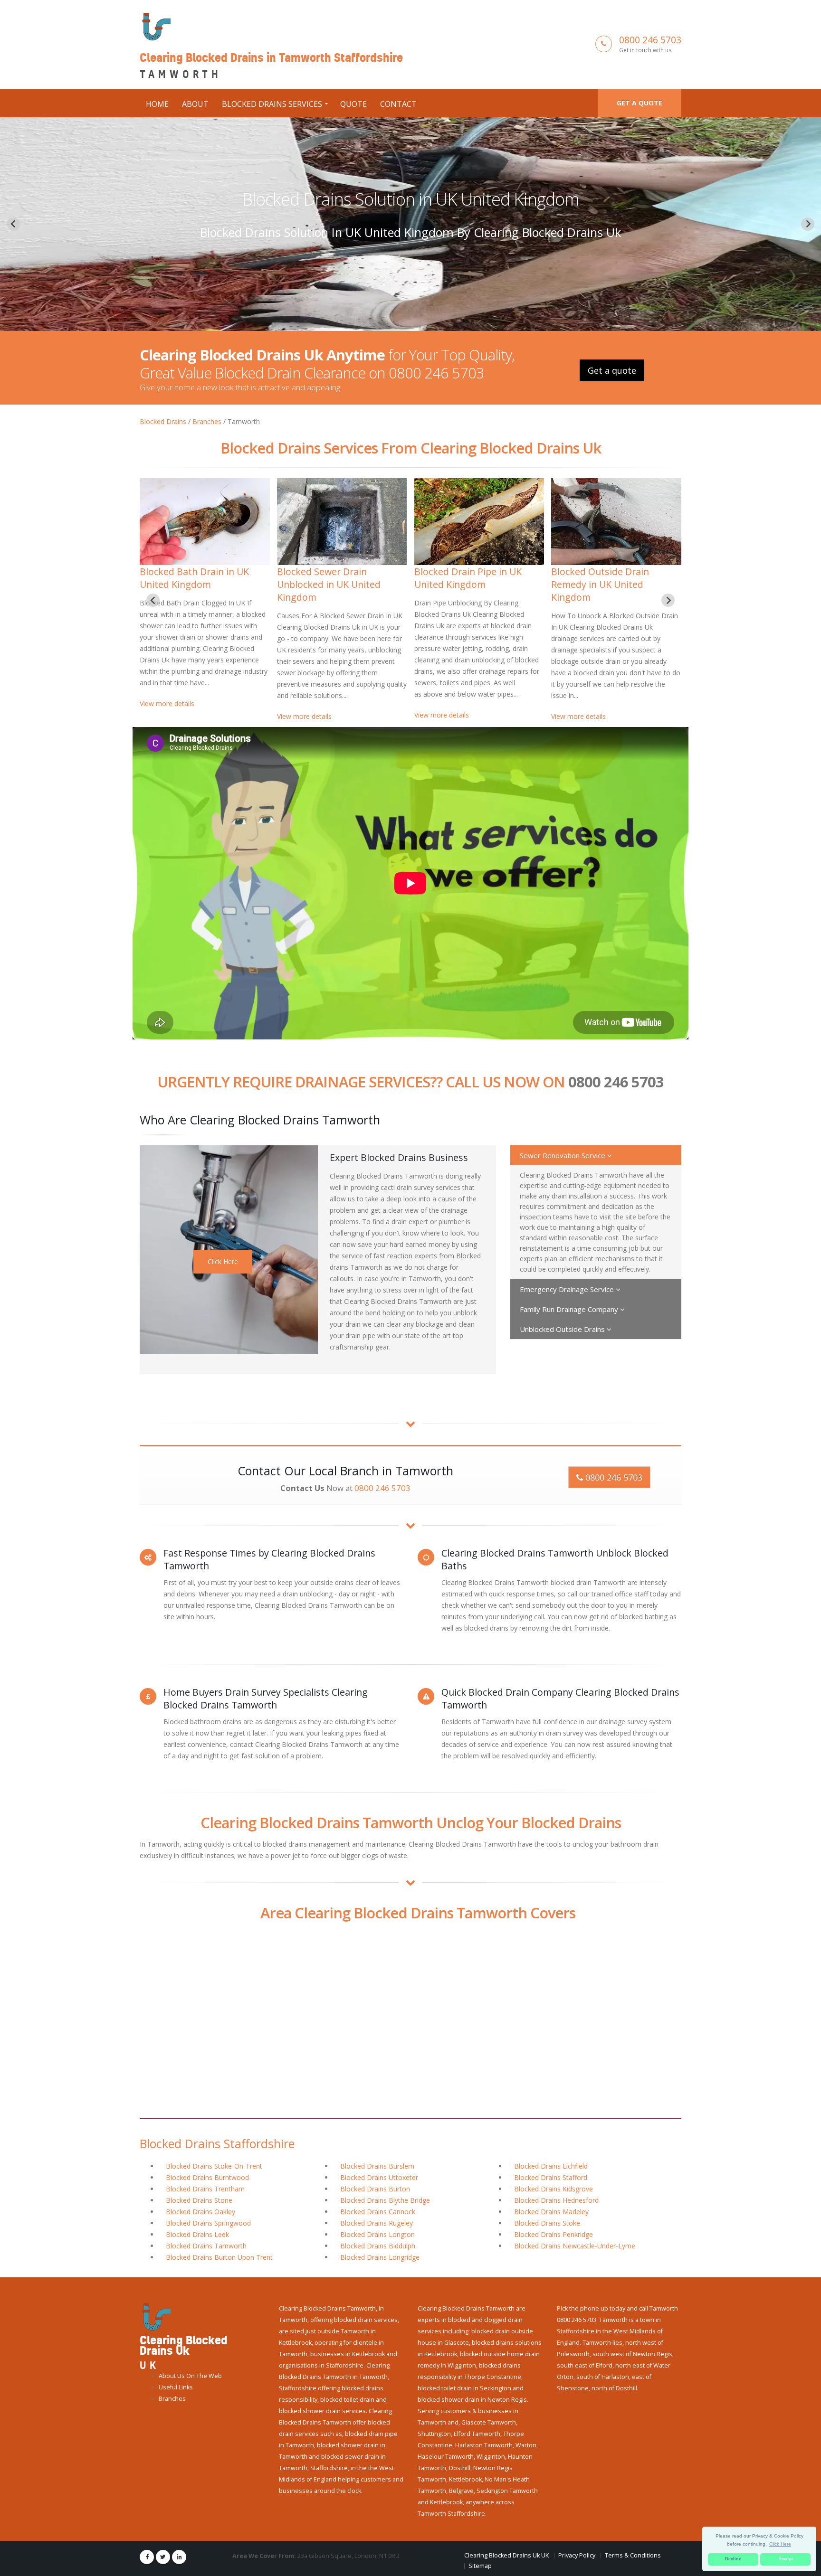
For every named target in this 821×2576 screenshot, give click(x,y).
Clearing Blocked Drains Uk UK (506, 2555)
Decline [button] (733, 2559)
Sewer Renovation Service (563, 1155)
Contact (398, 104)
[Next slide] (808, 224)
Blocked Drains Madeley (551, 2212)
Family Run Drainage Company (570, 1309)
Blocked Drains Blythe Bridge (385, 2200)
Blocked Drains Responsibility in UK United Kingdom (479, 578)
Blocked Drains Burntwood (207, 2177)
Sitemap (480, 2566)
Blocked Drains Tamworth (206, 2246)
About (195, 104)
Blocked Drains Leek (197, 2234)
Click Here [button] (780, 2544)
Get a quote (640, 103)
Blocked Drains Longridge (380, 2257)
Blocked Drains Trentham (205, 2189)
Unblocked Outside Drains (563, 1329)
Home (157, 104)
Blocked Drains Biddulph (378, 2246)
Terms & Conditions (633, 2555)
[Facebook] (147, 2557)
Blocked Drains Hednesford (556, 2200)
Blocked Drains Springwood (208, 2223)
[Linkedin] (179, 2557)
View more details (167, 716)
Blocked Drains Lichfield (551, 2166)
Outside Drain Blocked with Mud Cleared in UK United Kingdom (411, 199)
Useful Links (176, 2387)
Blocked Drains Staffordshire (217, 2143)
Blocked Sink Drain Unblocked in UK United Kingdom (329, 584)
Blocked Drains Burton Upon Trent (219, 2257)
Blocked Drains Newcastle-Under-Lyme (575, 2246)
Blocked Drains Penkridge (554, 2234)
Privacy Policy (577, 2555)
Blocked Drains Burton (375, 2189)
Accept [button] (786, 2559)
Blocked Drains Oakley (200, 2212)
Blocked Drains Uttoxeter (379, 2177)
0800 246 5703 (650, 40)
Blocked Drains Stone (199, 2200)
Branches (207, 421)
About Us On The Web (190, 2376)
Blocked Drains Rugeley (377, 2223)
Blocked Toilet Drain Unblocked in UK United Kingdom (191, 584)
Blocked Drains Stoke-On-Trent (214, 2166)
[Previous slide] (13, 224)
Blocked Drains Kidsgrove (554, 2189)
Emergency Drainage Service (568, 1289)
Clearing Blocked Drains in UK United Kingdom (616, 578)
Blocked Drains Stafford (551, 2177)
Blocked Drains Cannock (378, 2212)
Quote (353, 104)
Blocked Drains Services (272, 104)
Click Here (223, 1261)
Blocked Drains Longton (377, 2234)
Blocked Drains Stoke (547, 2223)
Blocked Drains (163, 421)
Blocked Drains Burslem (377, 2166)
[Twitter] (163, 2557)
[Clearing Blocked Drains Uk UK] (155, 2317)
